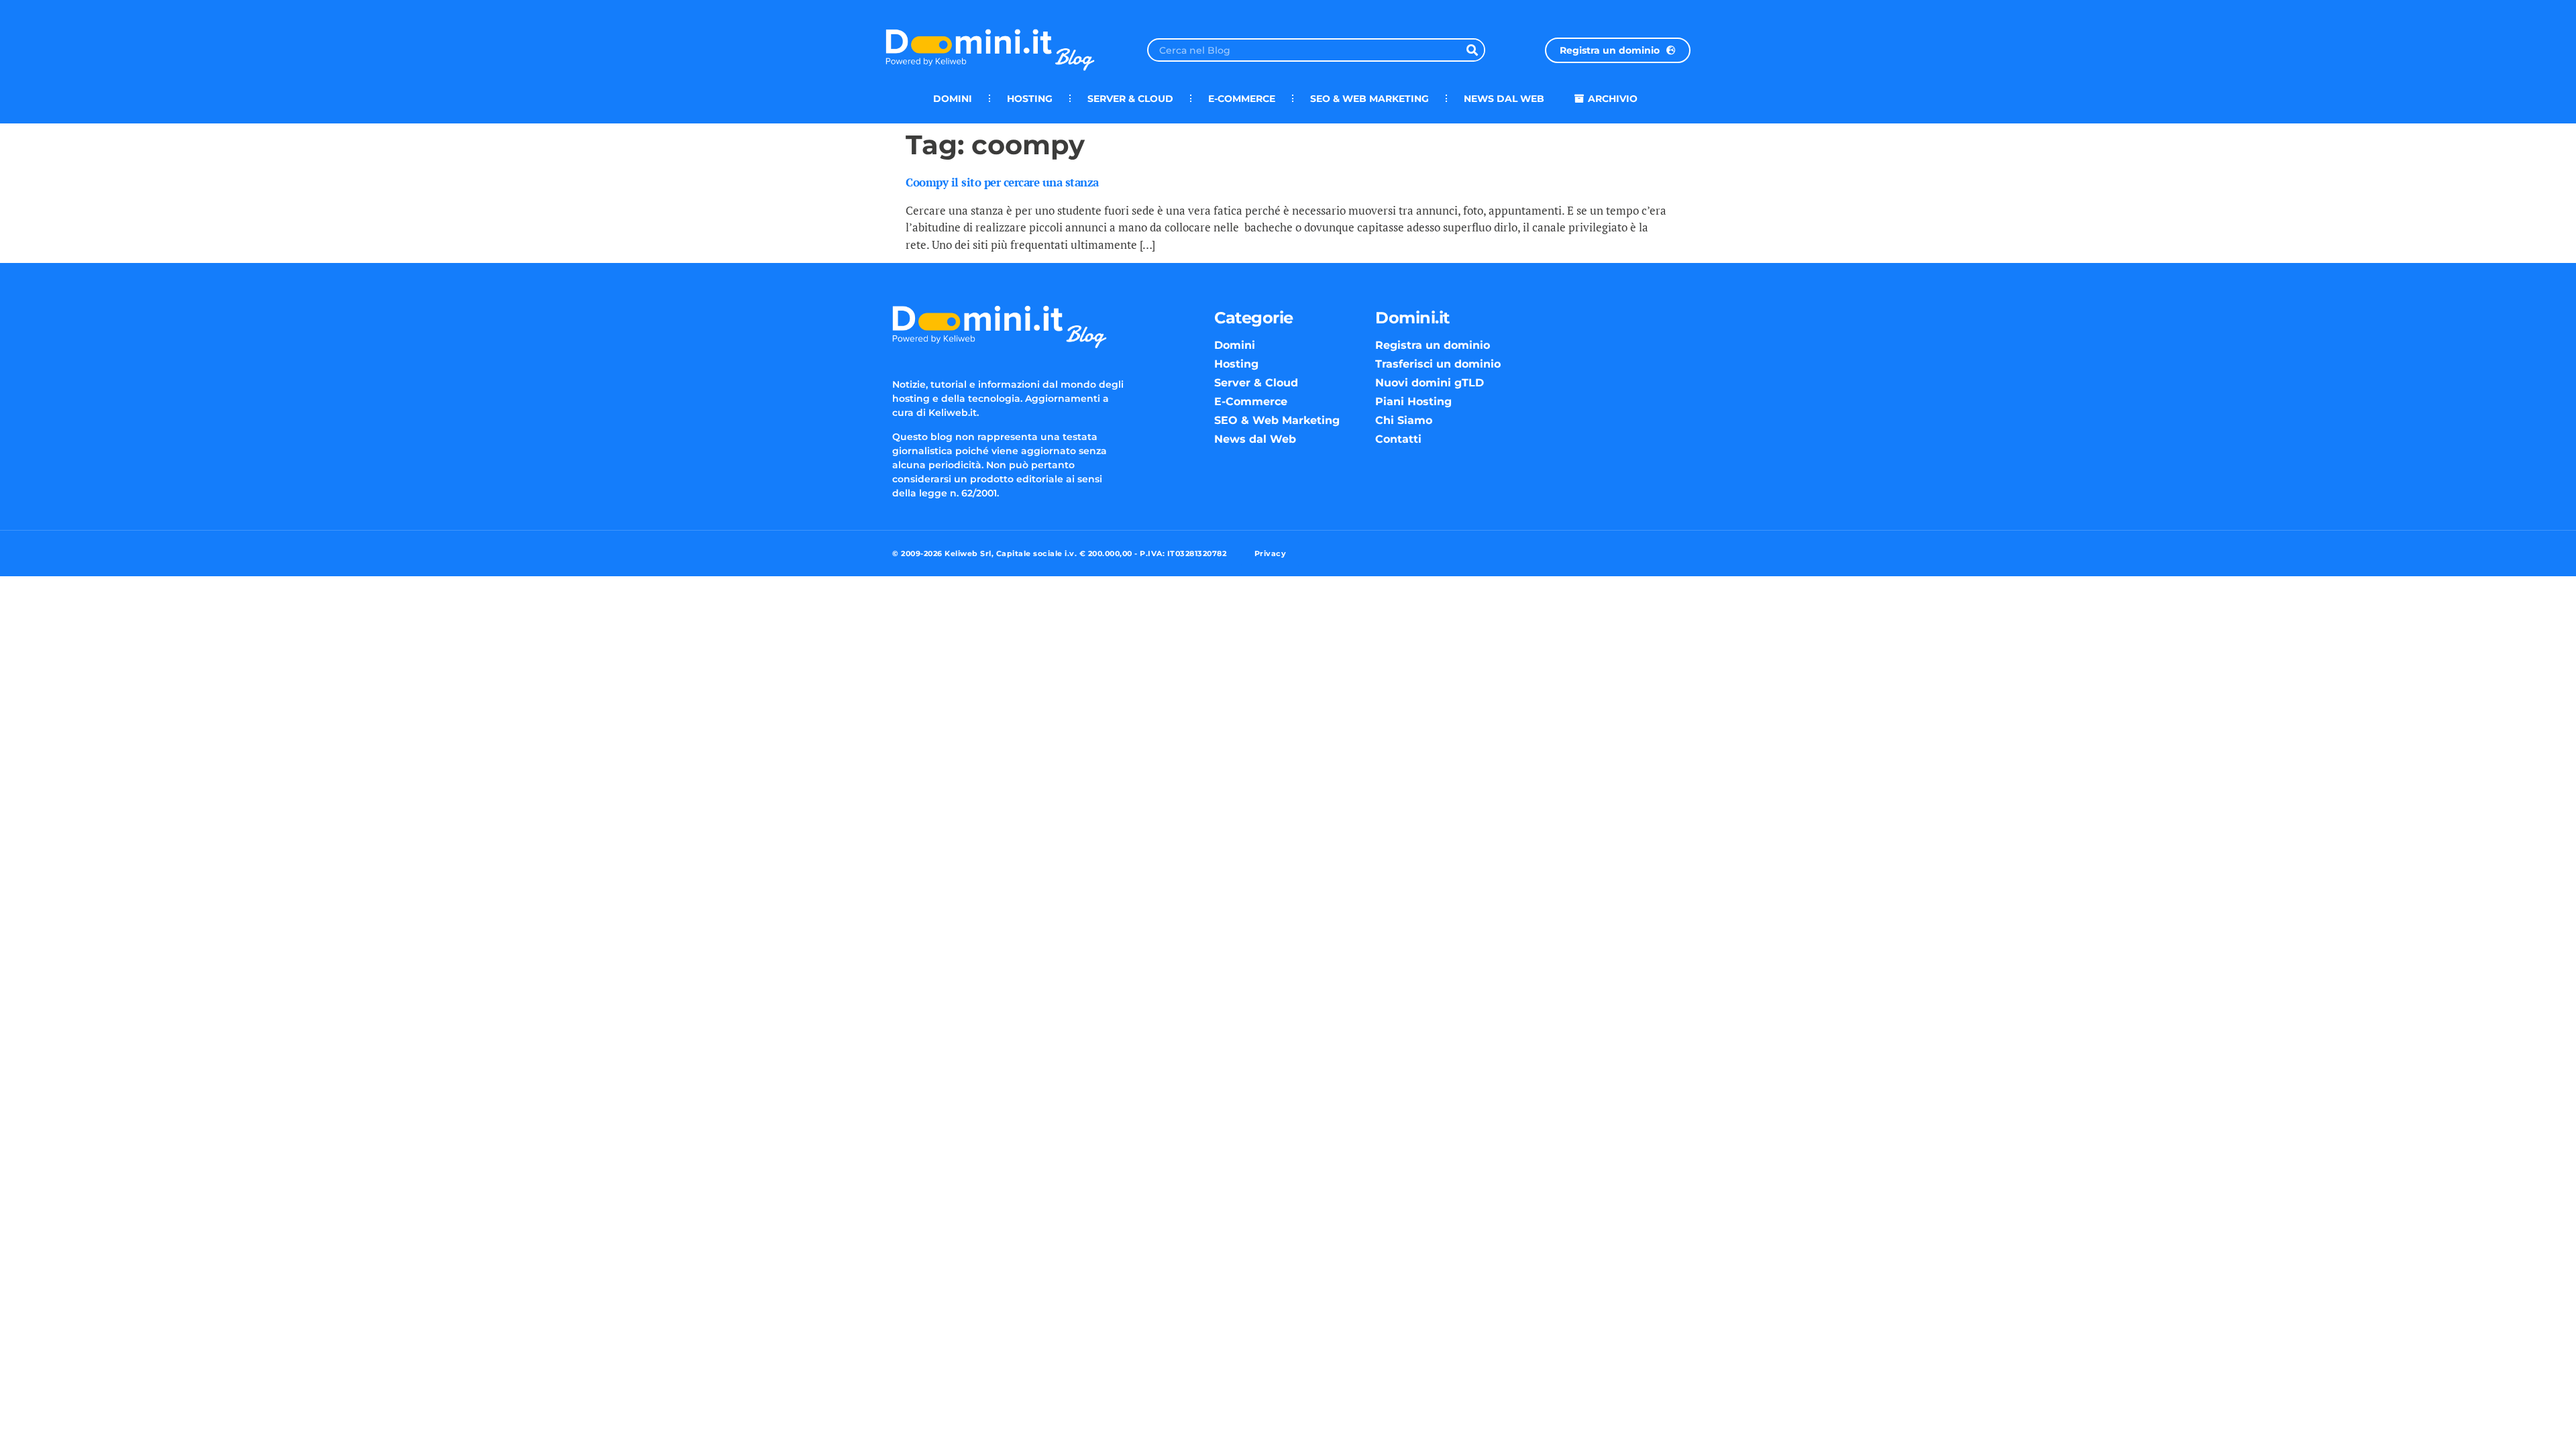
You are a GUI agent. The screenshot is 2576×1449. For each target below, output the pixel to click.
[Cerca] (1472, 50)
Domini (953, 99)
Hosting (1030, 99)
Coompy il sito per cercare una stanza (1002, 182)
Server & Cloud (1130, 99)
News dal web (1504, 99)
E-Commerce (1242, 99)
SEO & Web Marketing (1370, 99)
